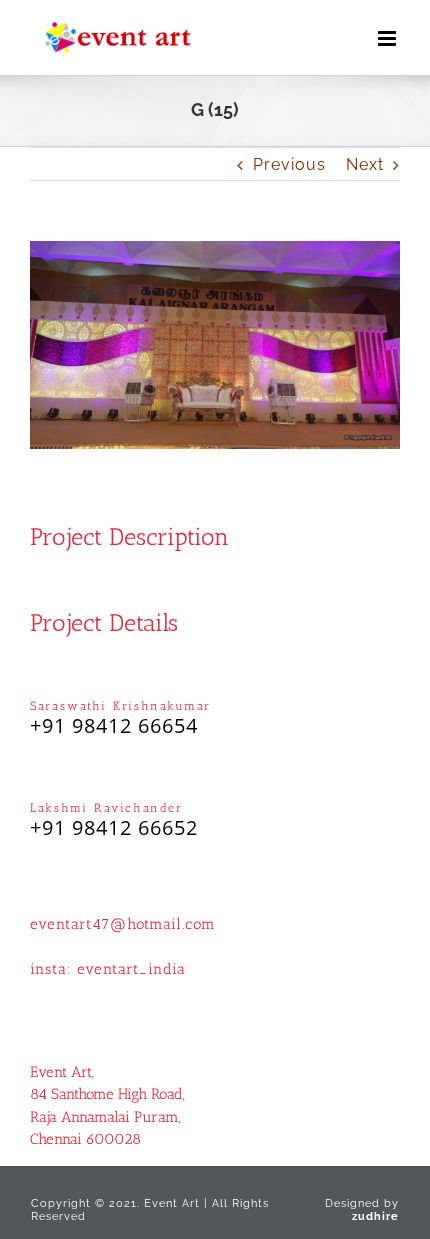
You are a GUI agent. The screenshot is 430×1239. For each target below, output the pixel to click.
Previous (289, 164)
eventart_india (131, 969)
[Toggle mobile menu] (389, 38)
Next (365, 164)
